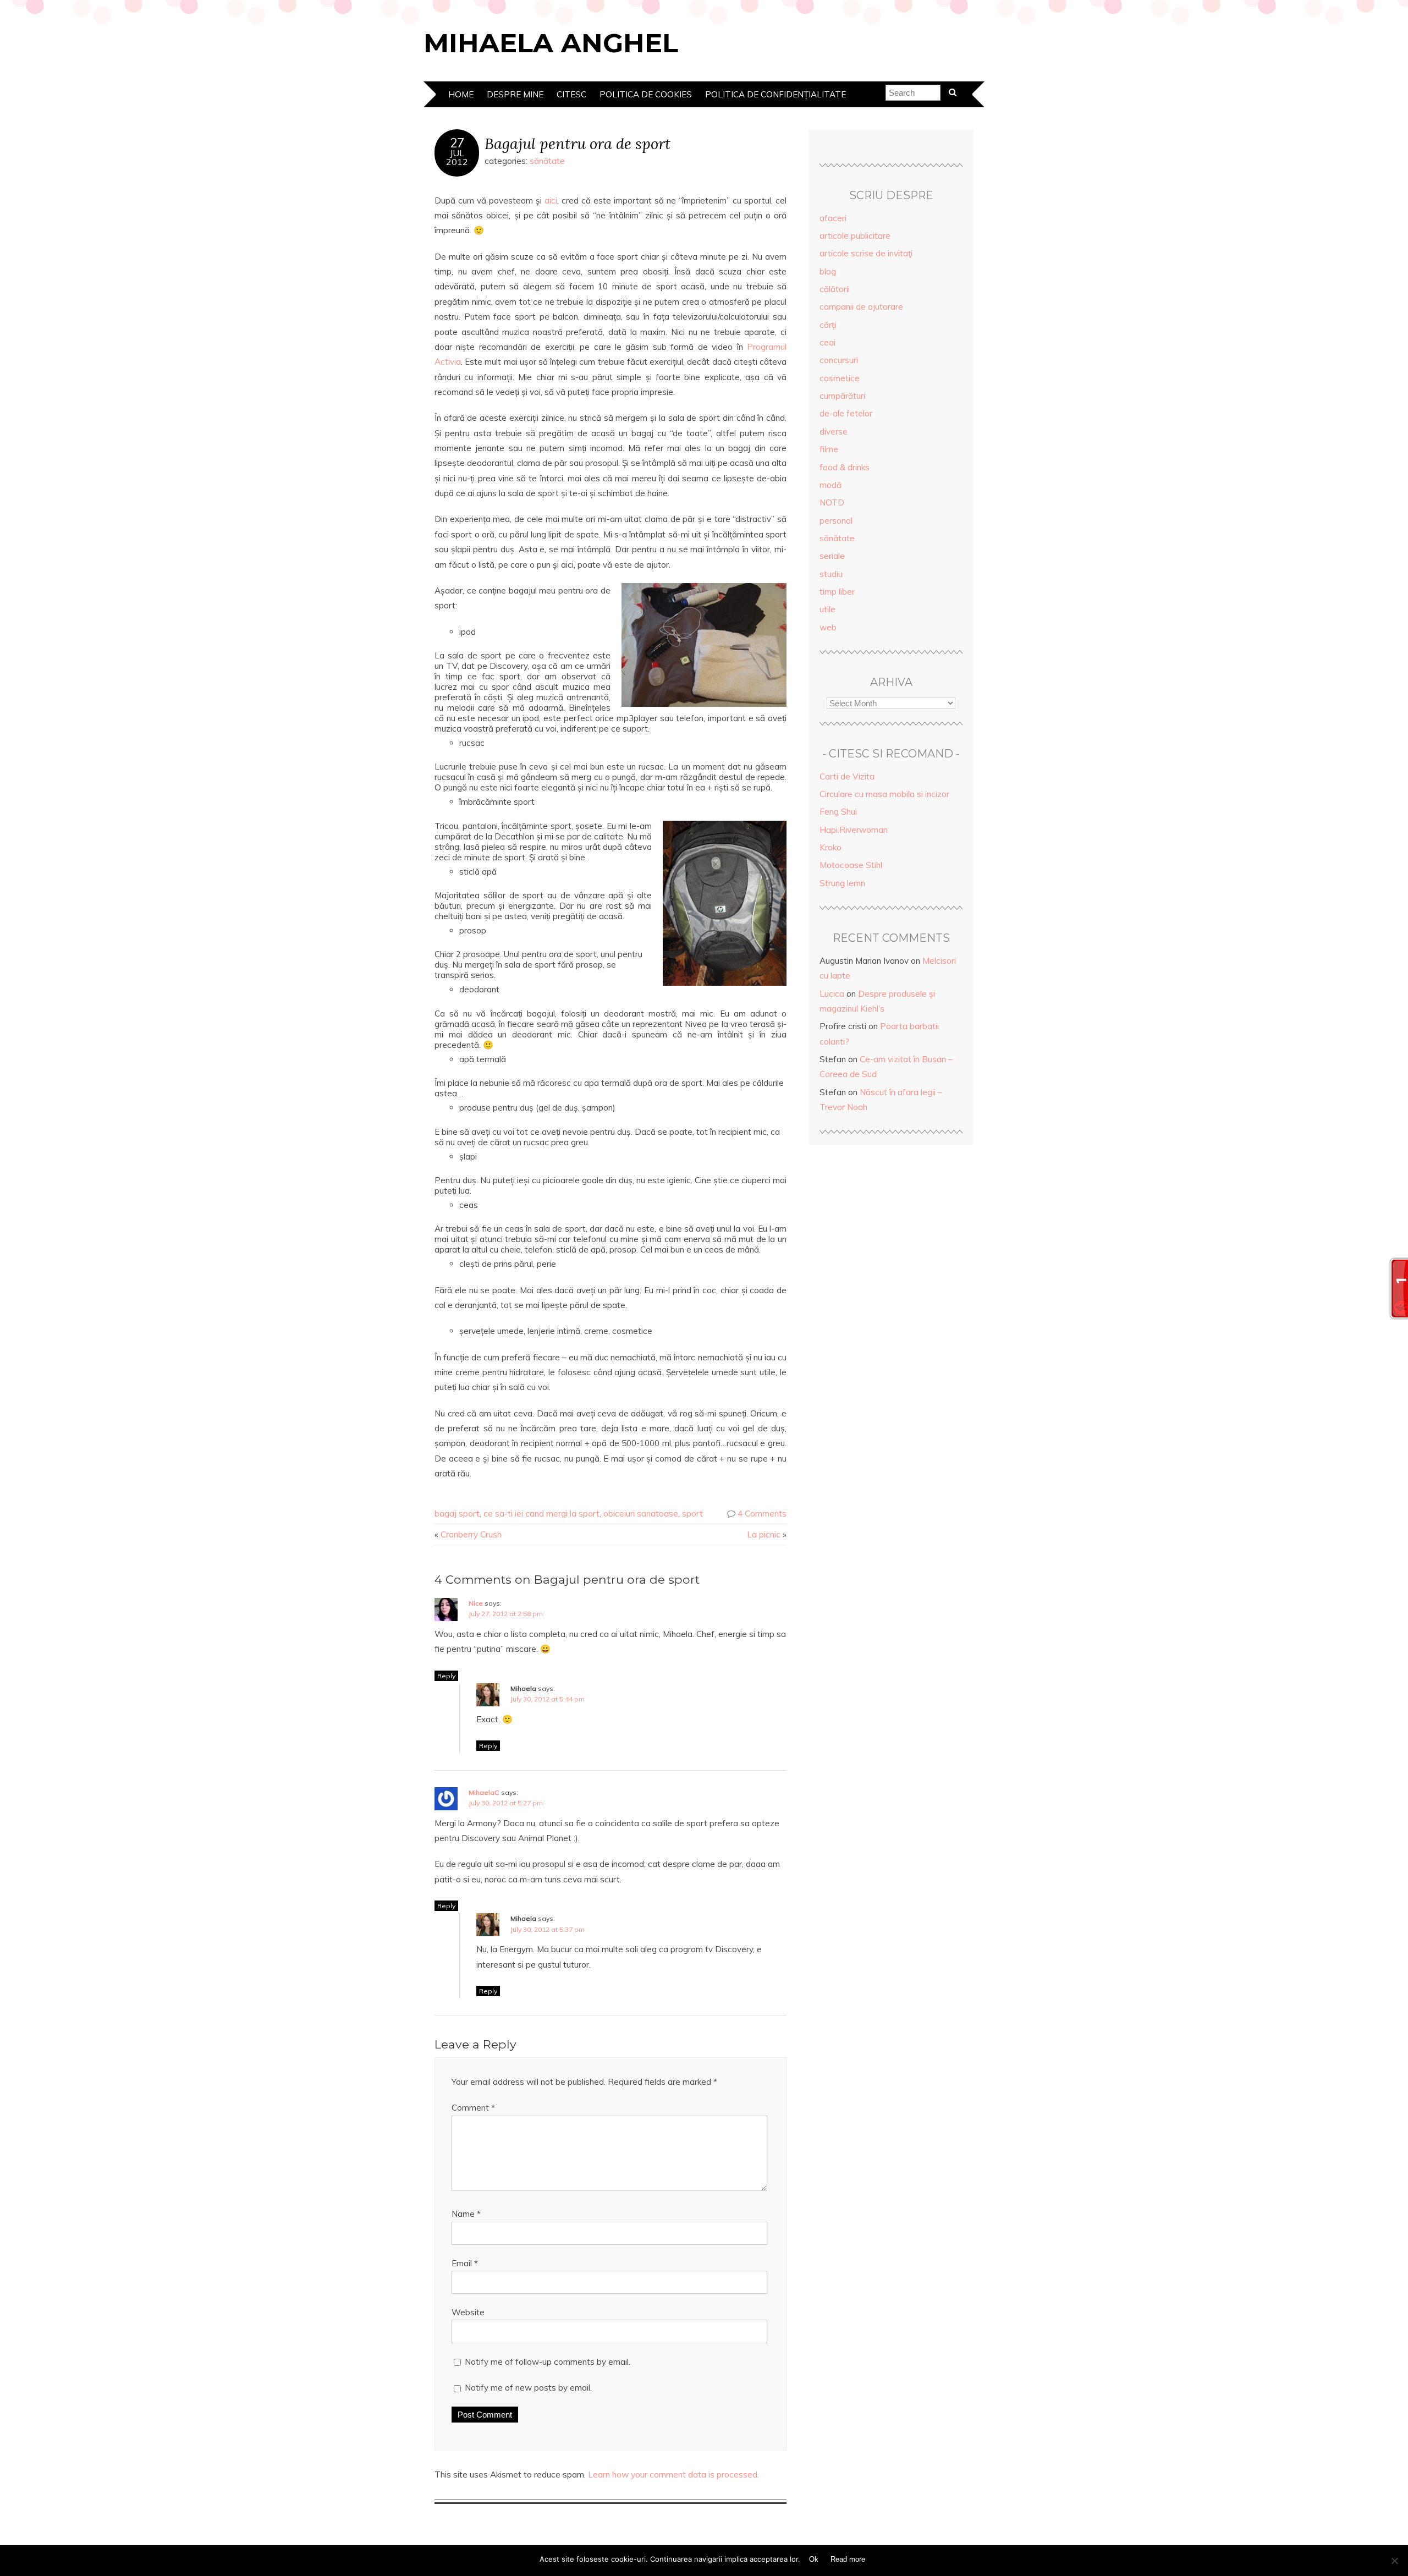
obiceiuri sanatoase (641, 1514)
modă (831, 485)
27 (457, 143)
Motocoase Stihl (851, 865)
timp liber (837, 592)
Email (465, 2263)
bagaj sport (457, 1514)
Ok (814, 2559)
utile (827, 609)
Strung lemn (842, 883)
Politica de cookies (646, 94)
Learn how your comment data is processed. (673, 2475)
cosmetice (840, 378)
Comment (473, 2108)
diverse (834, 432)
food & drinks (845, 467)
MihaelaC (484, 1792)
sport (692, 1514)
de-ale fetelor (846, 413)
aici (551, 201)
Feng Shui (838, 812)
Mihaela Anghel (551, 43)
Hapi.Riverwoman (854, 830)
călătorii (835, 289)
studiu (831, 574)
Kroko (831, 847)
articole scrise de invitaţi (866, 253)
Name (466, 2214)
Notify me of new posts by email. (528, 2388)
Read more (848, 2559)
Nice (476, 1603)
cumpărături (842, 396)
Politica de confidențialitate (776, 94)
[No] (1394, 2561)
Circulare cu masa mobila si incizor (884, 794)
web (828, 627)
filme (829, 449)
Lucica (832, 994)
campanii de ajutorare (861, 307)
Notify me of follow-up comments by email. (548, 2362)
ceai (827, 342)
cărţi (828, 325)
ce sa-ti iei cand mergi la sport (541, 1514)
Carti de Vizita (847, 776)
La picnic (764, 1534)
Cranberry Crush (471, 1534)
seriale (832, 556)
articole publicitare (855, 236)
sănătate (547, 161)
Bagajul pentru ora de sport (577, 143)
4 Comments (762, 1514)
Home (461, 94)
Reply (446, 1676)
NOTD (832, 502)
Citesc (571, 94)
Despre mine (515, 94)
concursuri (839, 360)
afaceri (833, 218)
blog (828, 271)
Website (468, 2312)
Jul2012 (457, 157)
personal (836, 521)
